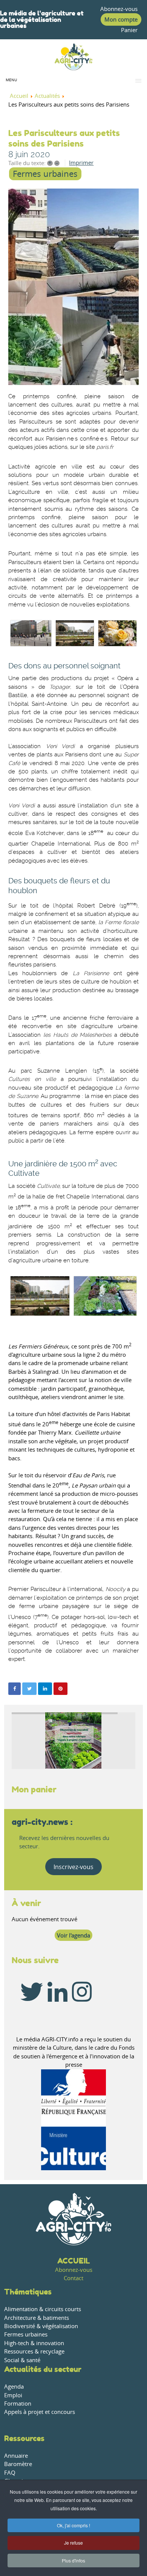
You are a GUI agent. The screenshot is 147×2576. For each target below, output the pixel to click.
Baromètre (18, 2464)
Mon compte (121, 19)
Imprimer (81, 163)
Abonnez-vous (119, 9)
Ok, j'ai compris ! (73, 2525)
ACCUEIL (74, 2261)
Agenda (14, 2387)
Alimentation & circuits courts (43, 2309)
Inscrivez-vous (73, 1867)
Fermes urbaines (45, 174)
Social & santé (22, 2360)
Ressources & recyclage (34, 2351)
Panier (129, 30)
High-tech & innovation (34, 2343)
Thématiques (28, 2292)
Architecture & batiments (37, 2318)
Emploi (13, 2395)
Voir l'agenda (73, 1935)
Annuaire (16, 2456)
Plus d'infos (73, 2560)
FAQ (10, 2473)
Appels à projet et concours (40, 2412)
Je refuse (73, 2543)
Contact (73, 2278)
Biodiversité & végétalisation (41, 2326)
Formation (18, 2404)
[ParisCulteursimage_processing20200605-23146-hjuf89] (73, 287)
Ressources (24, 2438)
